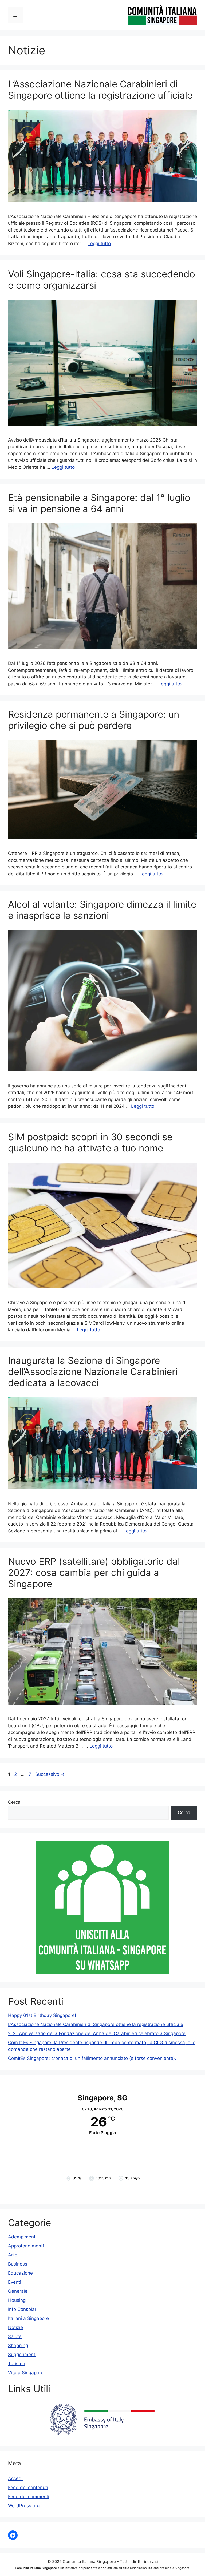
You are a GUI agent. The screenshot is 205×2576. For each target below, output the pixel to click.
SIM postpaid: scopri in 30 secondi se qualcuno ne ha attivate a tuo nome (90, 1142)
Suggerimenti (22, 2355)
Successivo (50, 1774)
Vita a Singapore (26, 2373)
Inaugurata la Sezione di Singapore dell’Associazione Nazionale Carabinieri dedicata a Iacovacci (93, 1372)
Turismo (17, 2364)
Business (18, 2264)
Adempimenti (22, 2237)
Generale (18, 2291)
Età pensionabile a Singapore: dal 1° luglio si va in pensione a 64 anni (99, 503)
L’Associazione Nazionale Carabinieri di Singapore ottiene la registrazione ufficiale (100, 90)
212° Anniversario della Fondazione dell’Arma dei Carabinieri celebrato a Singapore (97, 2033)
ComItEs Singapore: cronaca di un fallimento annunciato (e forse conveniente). (92, 2058)
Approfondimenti (26, 2246)
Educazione (20, 2273)
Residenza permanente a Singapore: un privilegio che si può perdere (94, 720)
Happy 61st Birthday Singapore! (42, 2015)
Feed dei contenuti (28, 2488)
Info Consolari (23, 2309)
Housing (17, 2300)
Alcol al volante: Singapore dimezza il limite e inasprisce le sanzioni (102, 910)
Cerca (14, 1802)
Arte (13, 2255)
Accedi (15, 2478)
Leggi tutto (99, 244)
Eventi (15, 2282)
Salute (15, 2336)
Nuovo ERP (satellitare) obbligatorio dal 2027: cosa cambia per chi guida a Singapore (94, 1572)
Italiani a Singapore (28, 2318)
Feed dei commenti (29, 2497)
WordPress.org (24, 2506)
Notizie (15, 2327)
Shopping (18, 2346)
